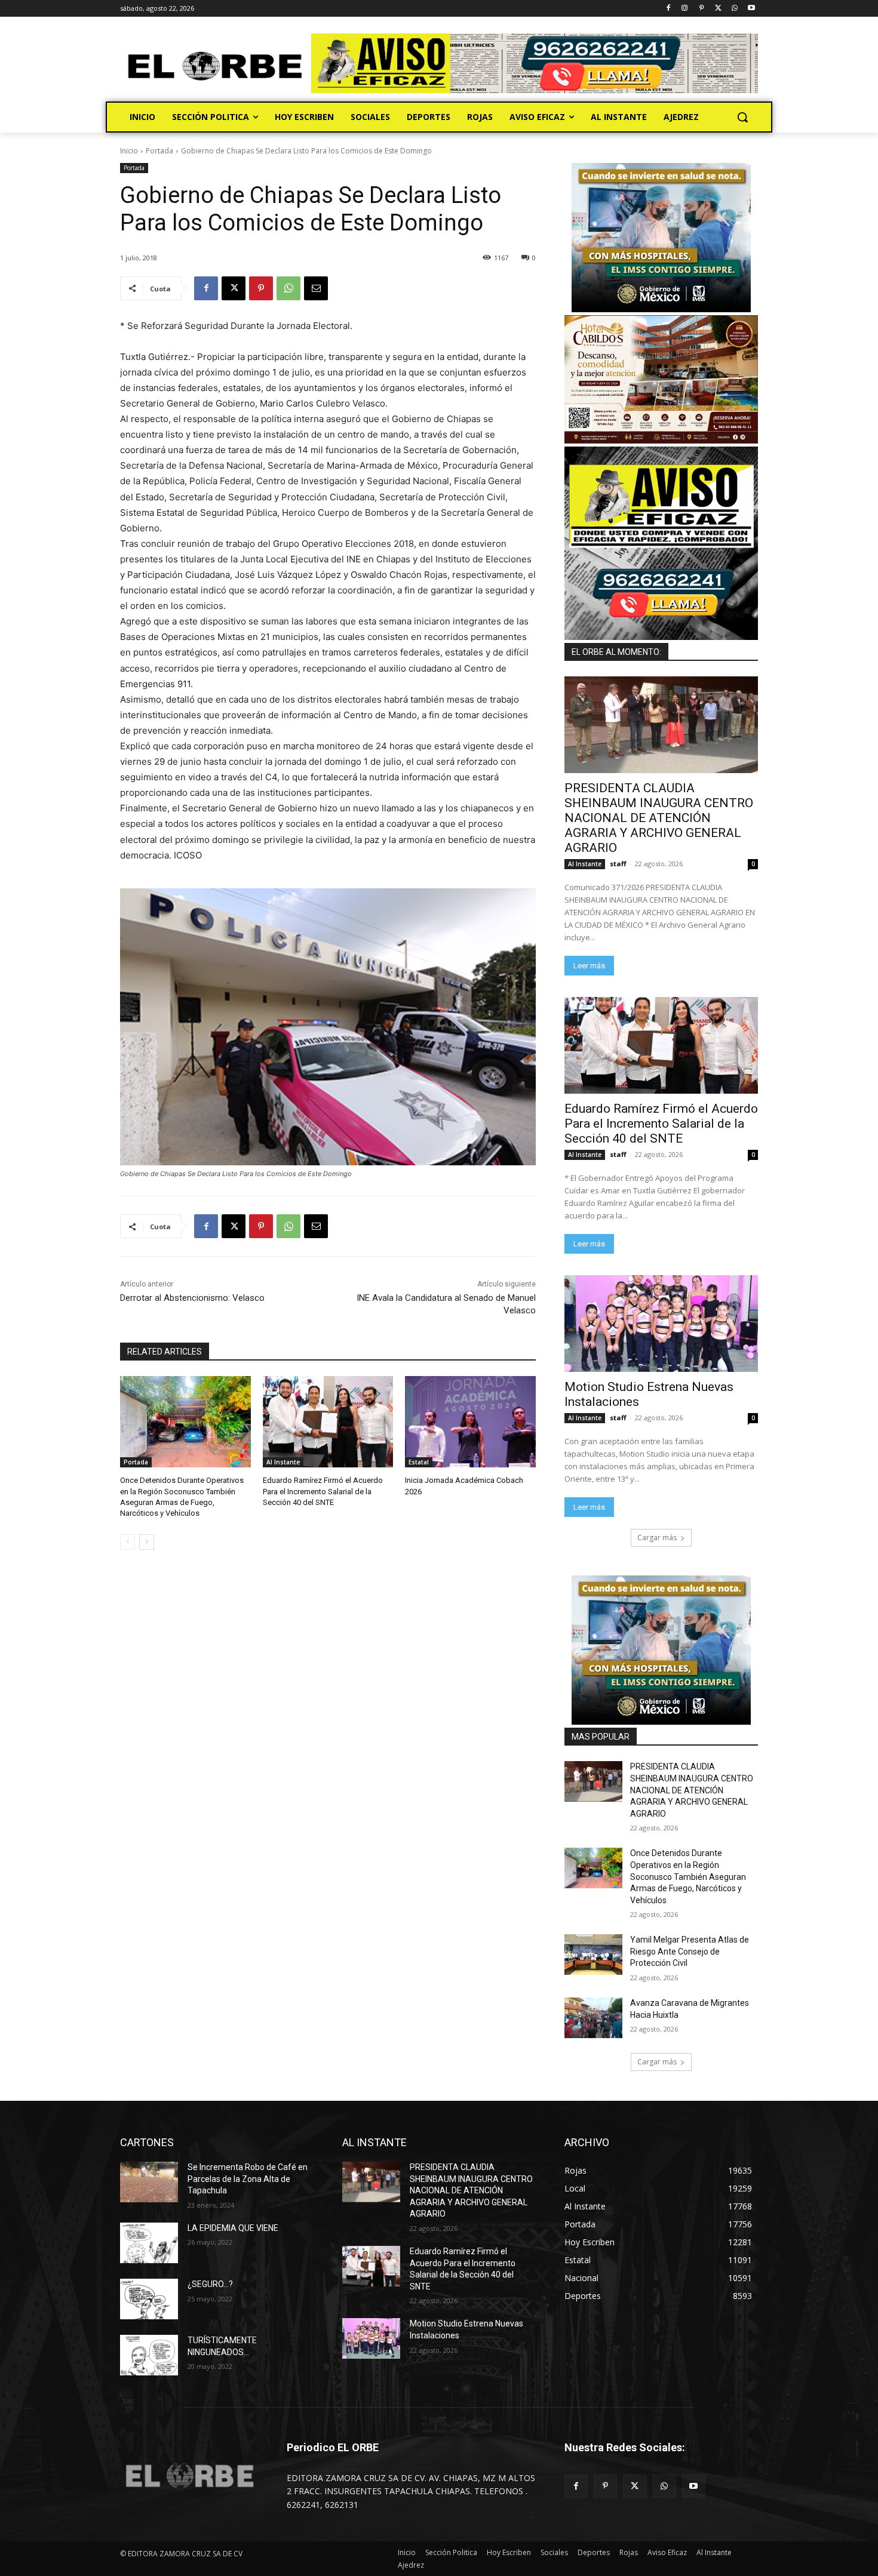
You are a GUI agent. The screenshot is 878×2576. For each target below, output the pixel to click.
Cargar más (657, 1538)
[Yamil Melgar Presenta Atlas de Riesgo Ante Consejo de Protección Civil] (593, 1955)
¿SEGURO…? (210, 2284)
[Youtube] (751, 9)
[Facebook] (668, 9)
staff (618, 864)
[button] (742, 117)
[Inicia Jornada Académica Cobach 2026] (470, 1422)
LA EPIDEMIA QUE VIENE (233, 2228)
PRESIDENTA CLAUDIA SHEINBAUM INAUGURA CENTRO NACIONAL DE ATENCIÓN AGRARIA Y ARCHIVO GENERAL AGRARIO (659, 818)
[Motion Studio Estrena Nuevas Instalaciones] (661, 1324)
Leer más (589, 966)
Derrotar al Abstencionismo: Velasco (192, 1298)
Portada (159, 151)
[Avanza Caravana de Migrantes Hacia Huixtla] (593, 2018)
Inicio (129, 151)
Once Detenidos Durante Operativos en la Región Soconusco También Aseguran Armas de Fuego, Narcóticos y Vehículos (688, 1876)
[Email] (316, 288)
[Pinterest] (702, 9)
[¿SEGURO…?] (149, 2299)
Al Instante (283, 1462)
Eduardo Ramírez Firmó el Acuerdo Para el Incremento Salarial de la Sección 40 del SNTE (323, 1491)
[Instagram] (685, 9)
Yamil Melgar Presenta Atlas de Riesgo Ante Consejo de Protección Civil (690, 1951)
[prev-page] (128, 1542)
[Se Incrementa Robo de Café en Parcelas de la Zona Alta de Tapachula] (149, 2182)
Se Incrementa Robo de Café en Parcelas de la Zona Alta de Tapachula (248, 2179)
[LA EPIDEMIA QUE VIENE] (149, 2243)
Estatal (419, 1462)
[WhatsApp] (734, 9)
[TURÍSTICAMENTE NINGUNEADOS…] (149, 2355)
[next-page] (147, 1542)
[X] (718, 9)
